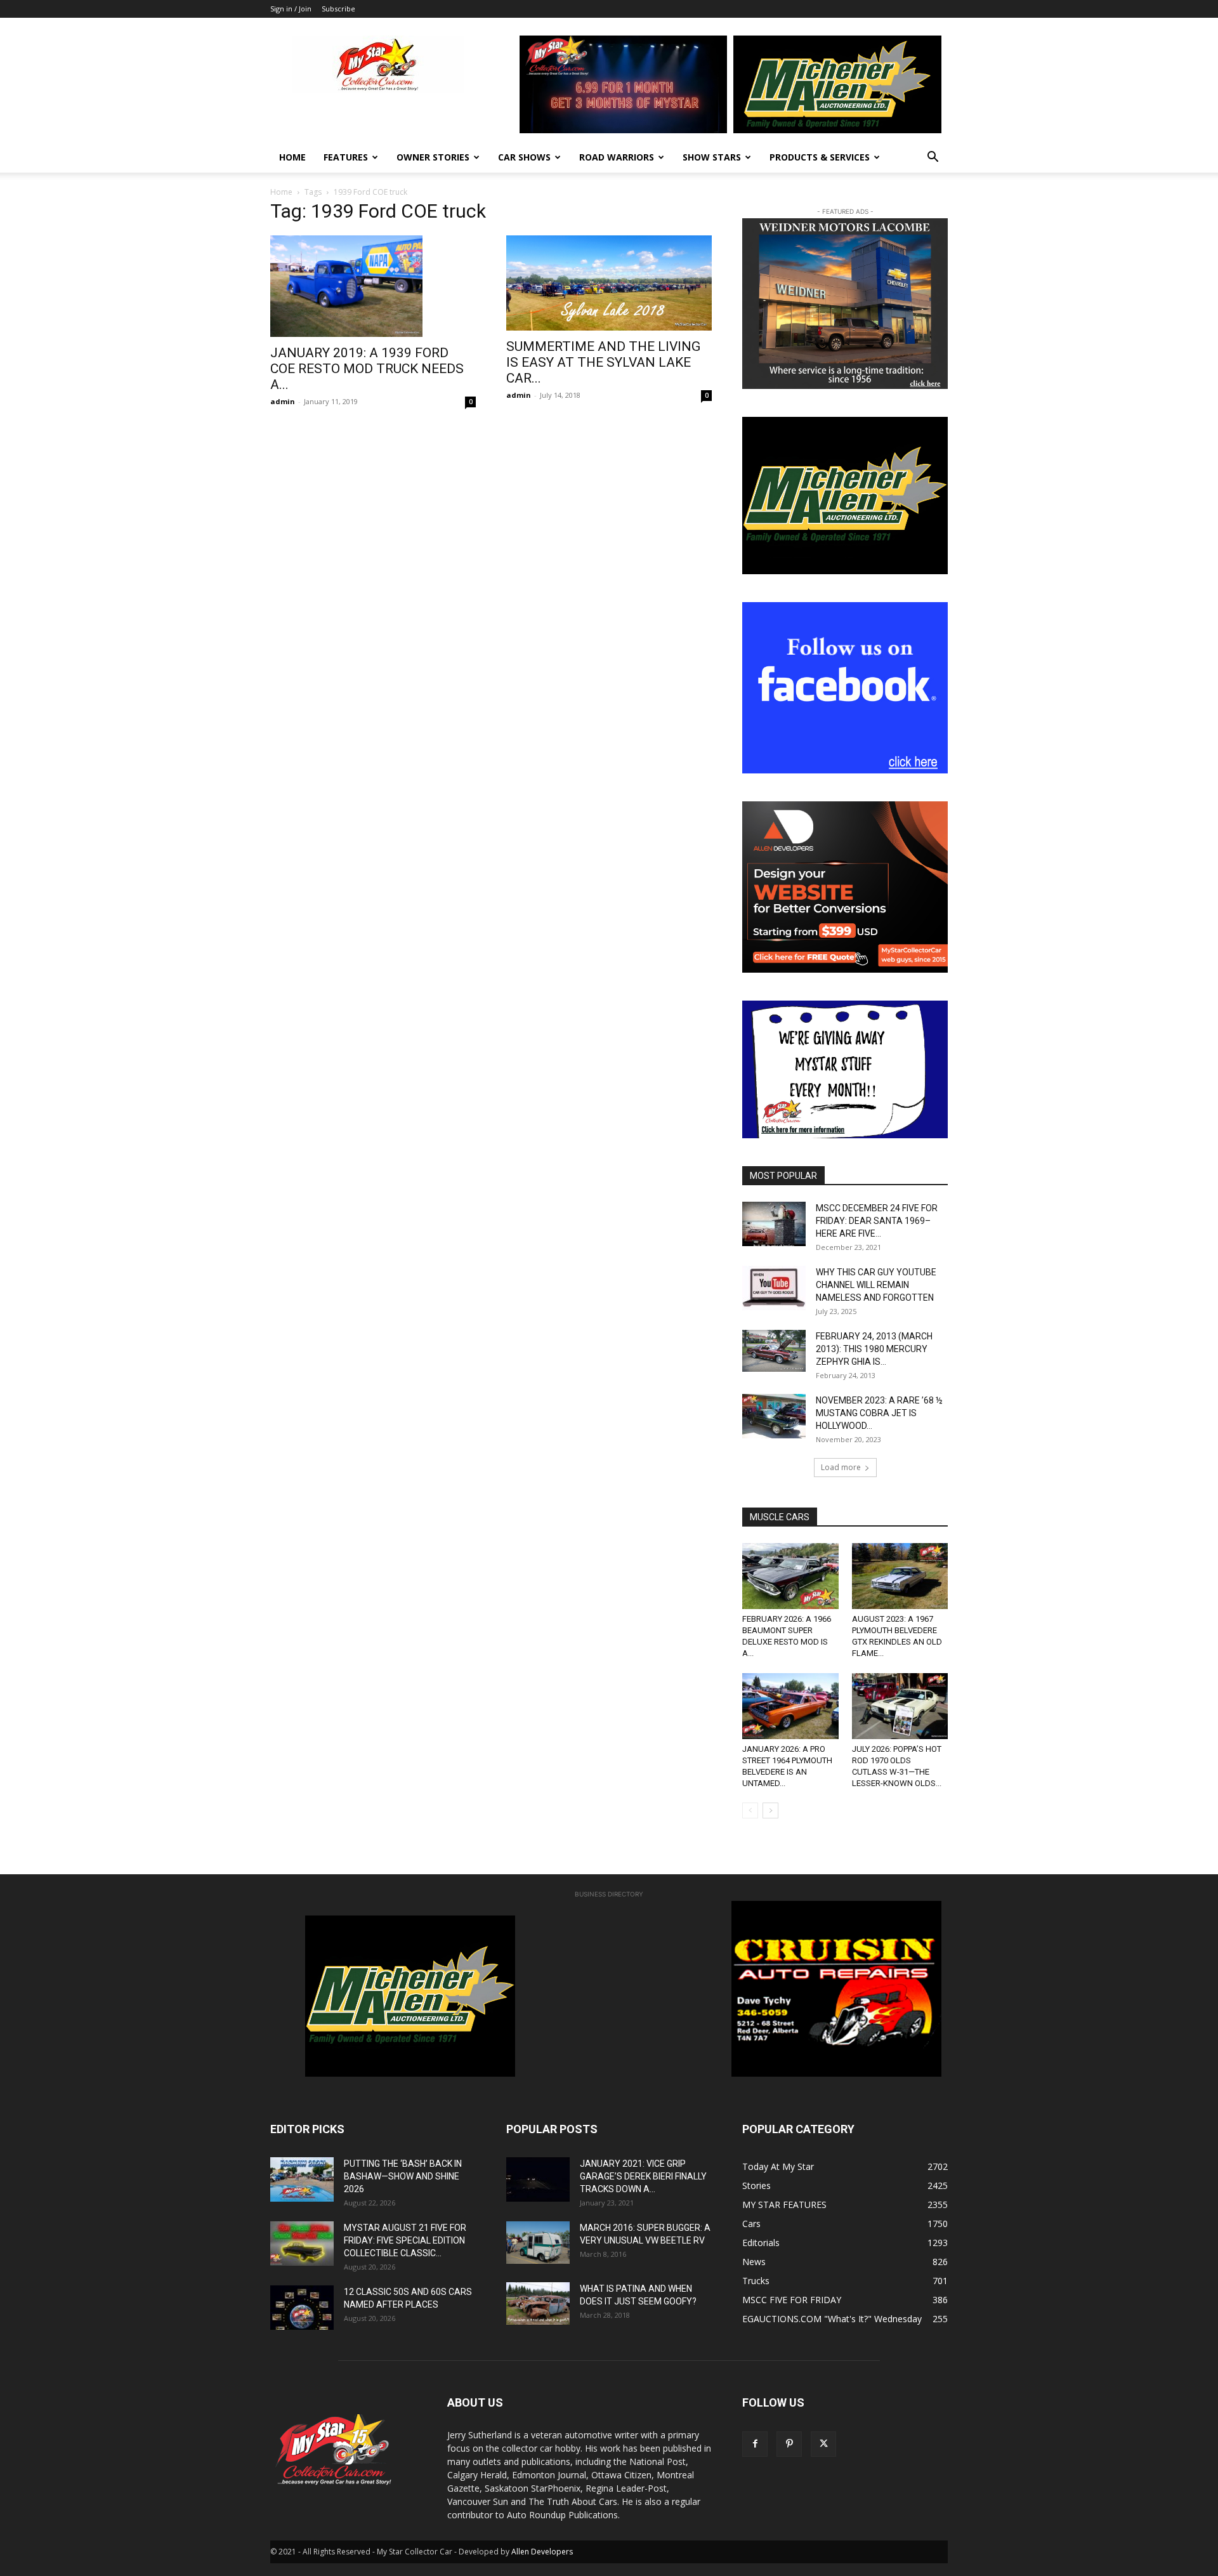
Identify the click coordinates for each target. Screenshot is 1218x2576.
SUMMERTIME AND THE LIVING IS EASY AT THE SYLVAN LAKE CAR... (603, 362)
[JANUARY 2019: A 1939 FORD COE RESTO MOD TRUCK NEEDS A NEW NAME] (373, 286)
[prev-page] (750, 1810)
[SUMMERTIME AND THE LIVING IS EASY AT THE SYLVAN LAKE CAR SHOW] (609, 283)
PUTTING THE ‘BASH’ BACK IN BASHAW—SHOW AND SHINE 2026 (403, 2176)
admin (283, 401)
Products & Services (820, 157)
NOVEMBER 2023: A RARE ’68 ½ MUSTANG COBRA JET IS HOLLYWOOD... (879, 1413)
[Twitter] (823, 2444)
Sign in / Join (291, 9)
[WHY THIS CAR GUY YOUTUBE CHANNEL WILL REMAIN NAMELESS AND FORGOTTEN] (774, 1288)
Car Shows (524, 157)
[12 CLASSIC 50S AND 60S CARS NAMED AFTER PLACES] (302, 2308)
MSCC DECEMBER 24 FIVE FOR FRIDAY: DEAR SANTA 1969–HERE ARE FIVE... (877, 1221)
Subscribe (338, 9)
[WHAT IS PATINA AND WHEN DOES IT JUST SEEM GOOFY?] (538, 2303)
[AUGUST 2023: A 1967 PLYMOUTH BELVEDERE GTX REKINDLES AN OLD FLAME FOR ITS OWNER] (900, 1576)
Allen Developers (542, 2552)
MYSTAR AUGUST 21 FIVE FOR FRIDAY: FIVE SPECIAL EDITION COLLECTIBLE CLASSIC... (405, 2240)
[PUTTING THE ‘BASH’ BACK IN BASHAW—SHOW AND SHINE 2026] (302, 2179)
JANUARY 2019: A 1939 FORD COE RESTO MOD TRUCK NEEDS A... (367, 369)
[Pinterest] (789, 2444)
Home (292, 157)
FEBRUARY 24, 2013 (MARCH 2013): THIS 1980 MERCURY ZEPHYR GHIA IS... (874, 1349)
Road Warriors (617, 157)
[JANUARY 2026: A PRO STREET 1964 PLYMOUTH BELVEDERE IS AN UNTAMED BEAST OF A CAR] (790, 1706)
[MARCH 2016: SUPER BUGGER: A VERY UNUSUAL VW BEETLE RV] (538, 2242)
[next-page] (770, 1810)
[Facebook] (755, 2444)
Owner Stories (433, 157)
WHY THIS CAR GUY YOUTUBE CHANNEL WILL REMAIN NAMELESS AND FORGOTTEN (876, 1285)
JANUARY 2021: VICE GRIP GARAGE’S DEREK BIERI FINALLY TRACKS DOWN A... (643, 2176)
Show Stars (712, 157)
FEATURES (346, 157)
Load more (841, 1467)
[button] (933, 158)
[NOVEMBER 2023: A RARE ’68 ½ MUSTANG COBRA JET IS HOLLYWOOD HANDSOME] (774, 1416)
